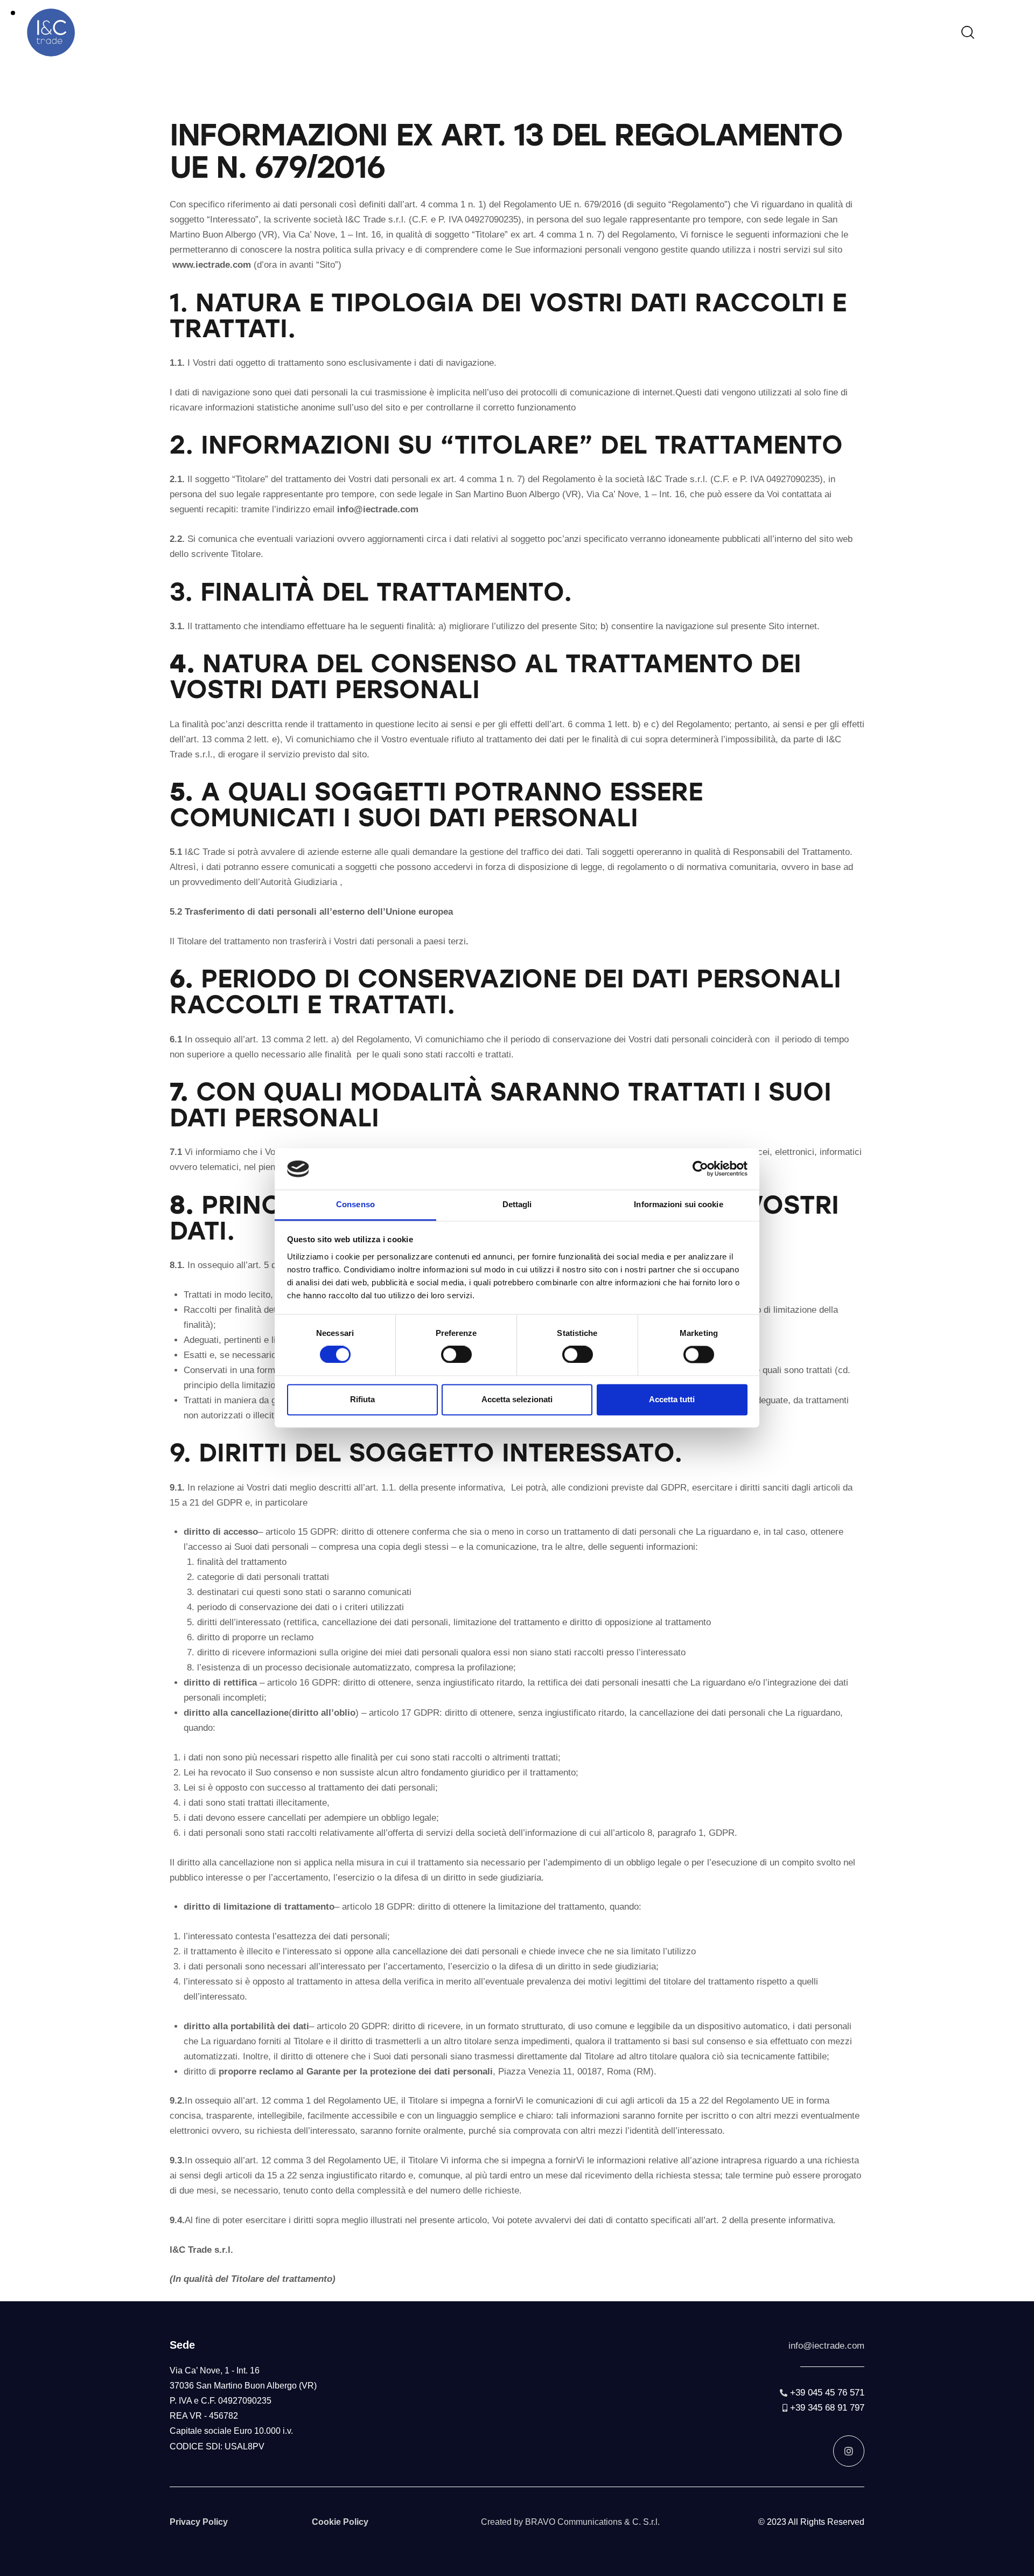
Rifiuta (362, 1399)
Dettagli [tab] (517, 1204)
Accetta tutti (672, 1399)
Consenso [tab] (355, 1204)
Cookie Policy (340, 2522)
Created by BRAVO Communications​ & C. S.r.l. (570, 2522)
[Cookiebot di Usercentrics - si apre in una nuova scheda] (700, 1169)
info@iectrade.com (826, 2346)
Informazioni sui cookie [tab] (678, 1204)
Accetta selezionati (517, 1399)
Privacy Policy (199, 2522)
